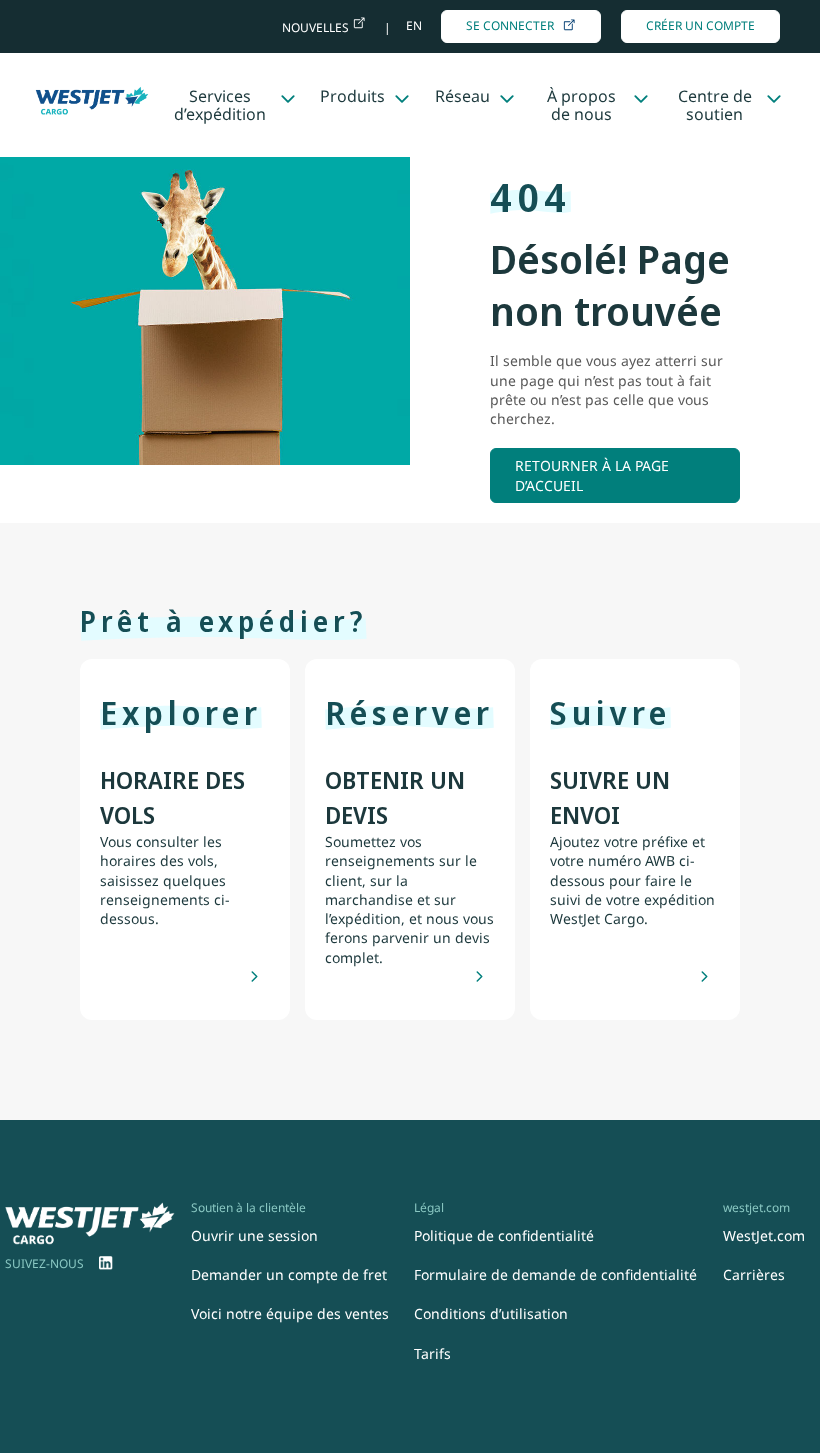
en (414, 25)
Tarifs (432, 1353)
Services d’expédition (220, 105)
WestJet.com (764, 1235)
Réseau (462, 96)
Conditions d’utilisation (491, 1313)
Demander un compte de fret (289, 1274)
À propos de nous (581, 105)
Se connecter (510, 25)
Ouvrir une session (254, 1235)
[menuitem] (106, 1264)
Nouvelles (317, 27)
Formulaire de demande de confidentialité (555, 1274)
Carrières (754, 1274)
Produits (352, 96)
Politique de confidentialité (504, 1235)
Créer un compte (700, 25)
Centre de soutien (715, 105)
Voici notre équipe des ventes (290, 1313)
